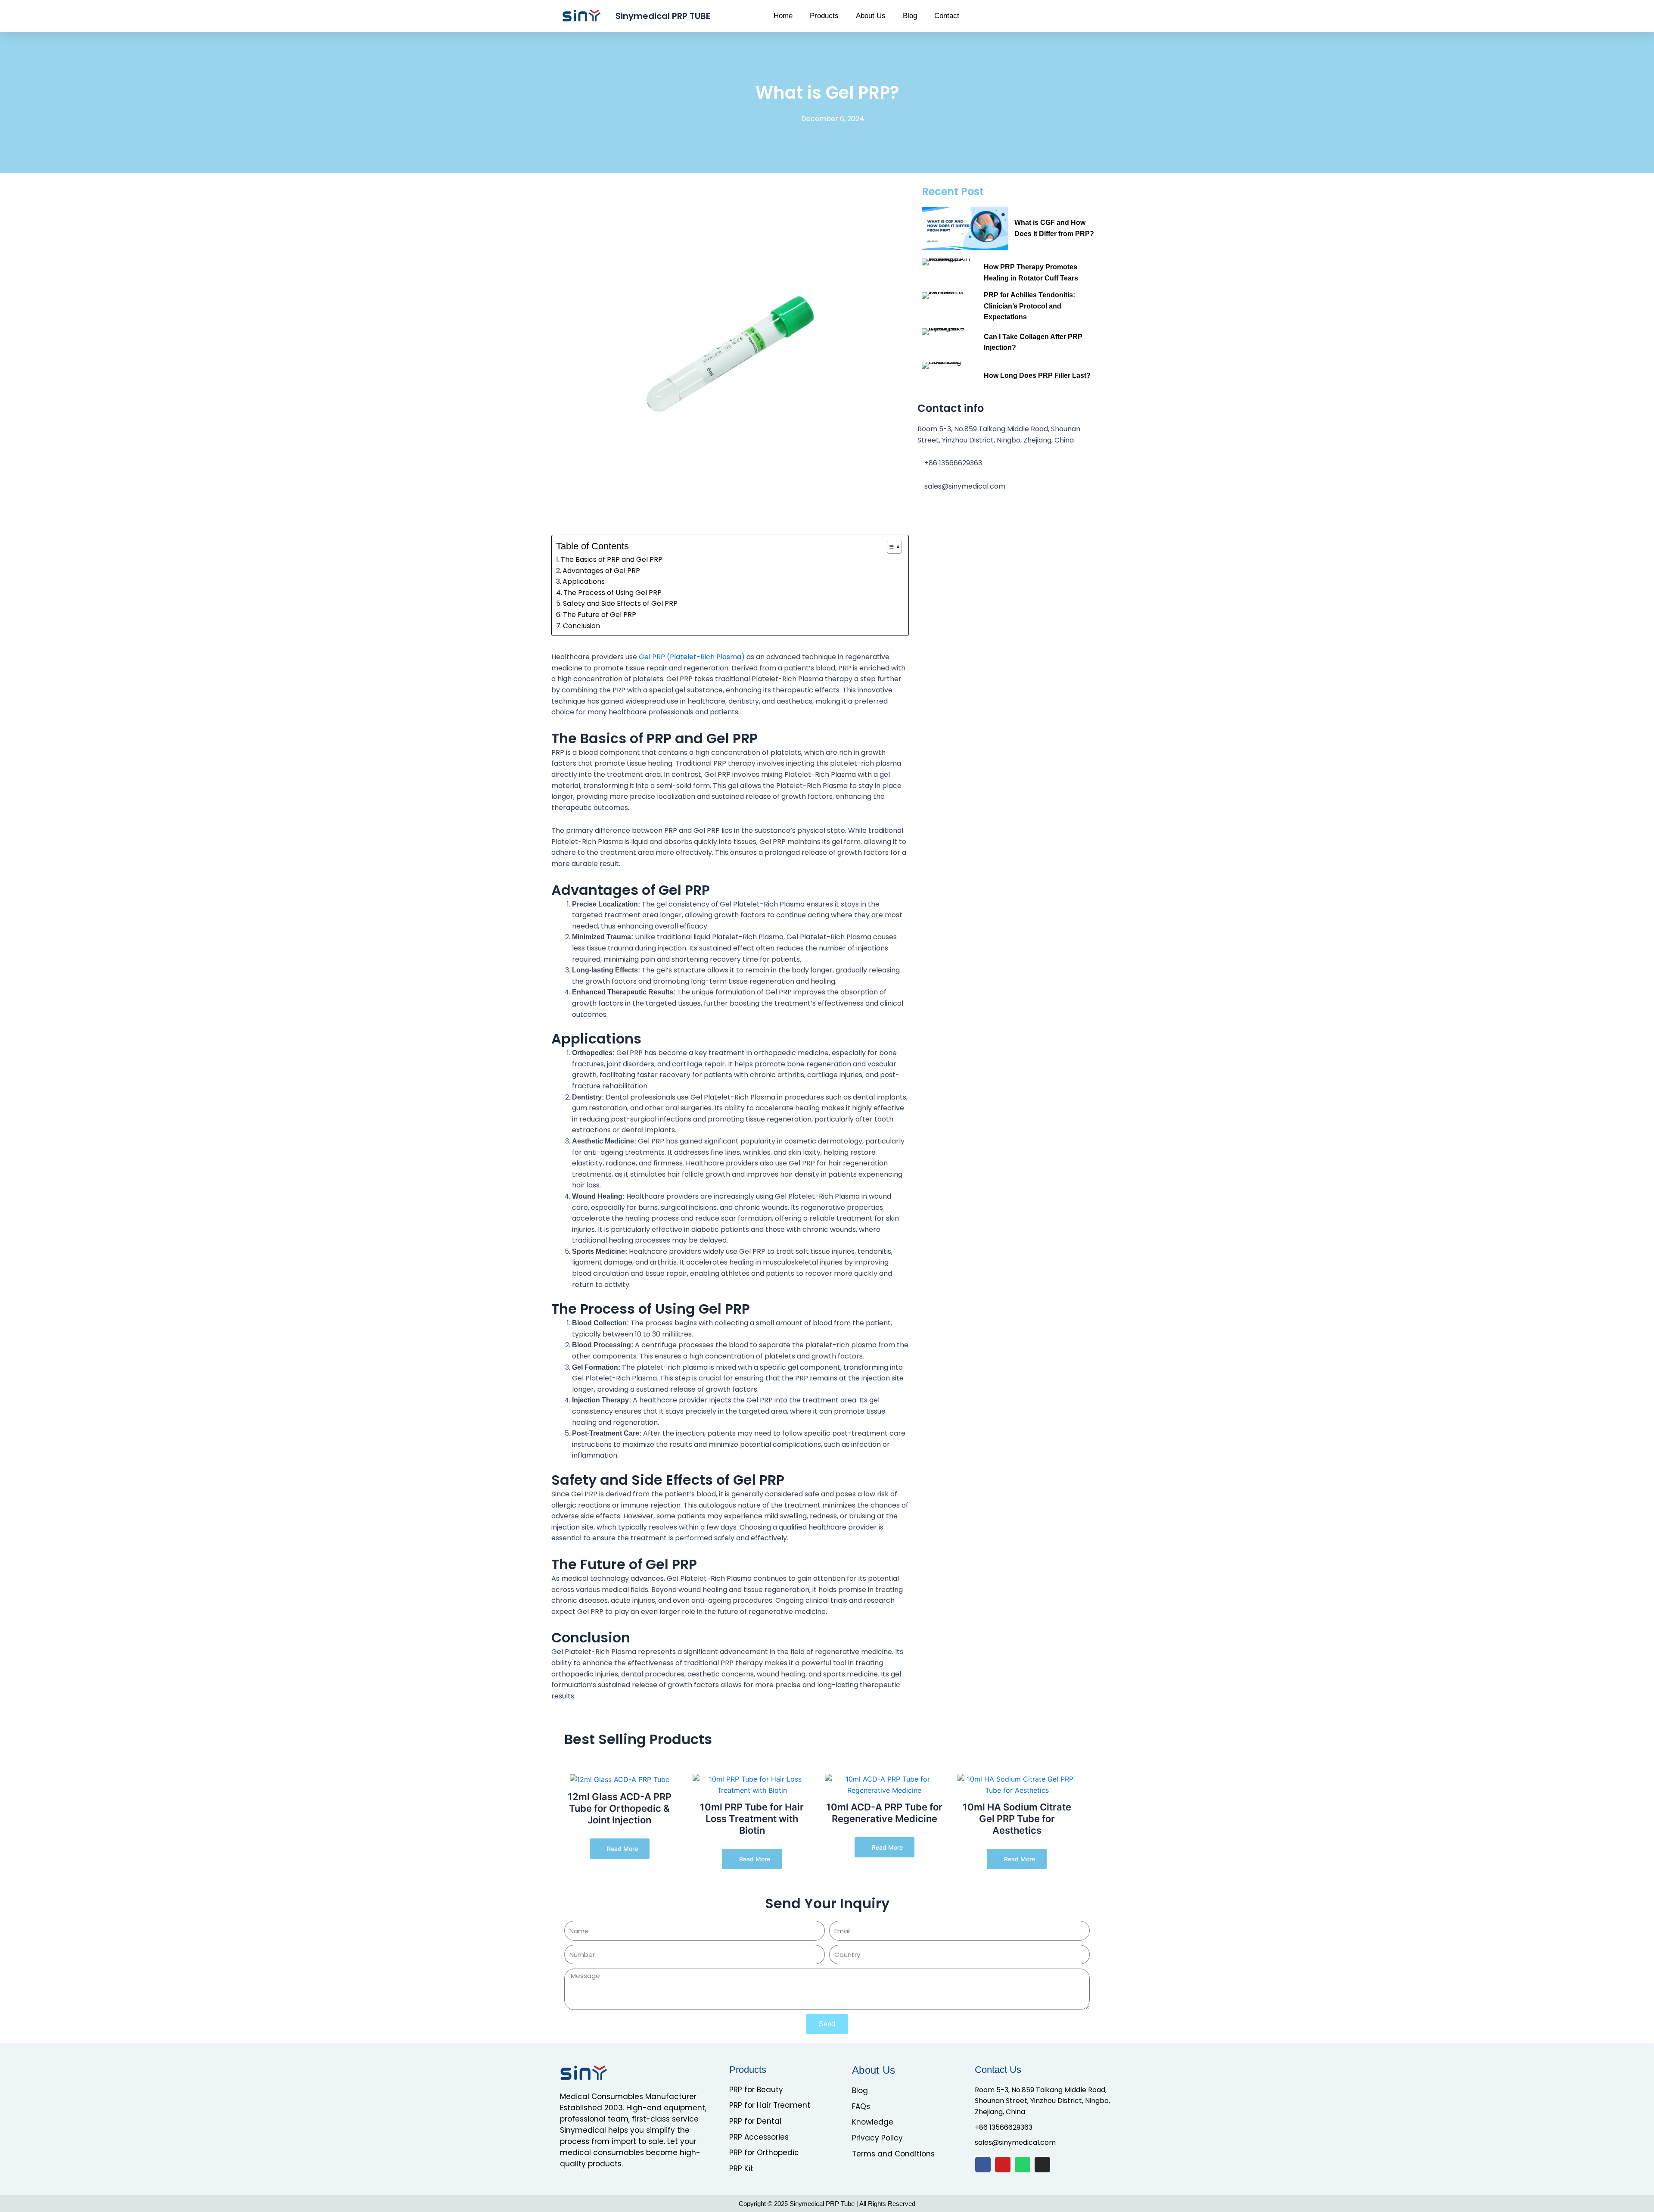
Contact (947, 16)
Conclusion (581, 626)
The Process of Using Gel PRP (612, 593)
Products (824, 16)
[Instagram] (1042, 2165)
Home (783, 16)
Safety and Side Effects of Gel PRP (620, 603)
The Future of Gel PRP (600, 615)
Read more (622, 1849)
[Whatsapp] (1023, 2165)
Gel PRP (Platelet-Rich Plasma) (692, 657)
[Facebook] (983, 2165)
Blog (910, 16)
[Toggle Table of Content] (890, 547)
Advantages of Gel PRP (601, 571)
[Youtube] (1003, 2165)
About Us (871, 16)
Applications (584, 581)
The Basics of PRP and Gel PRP (612, 559)
